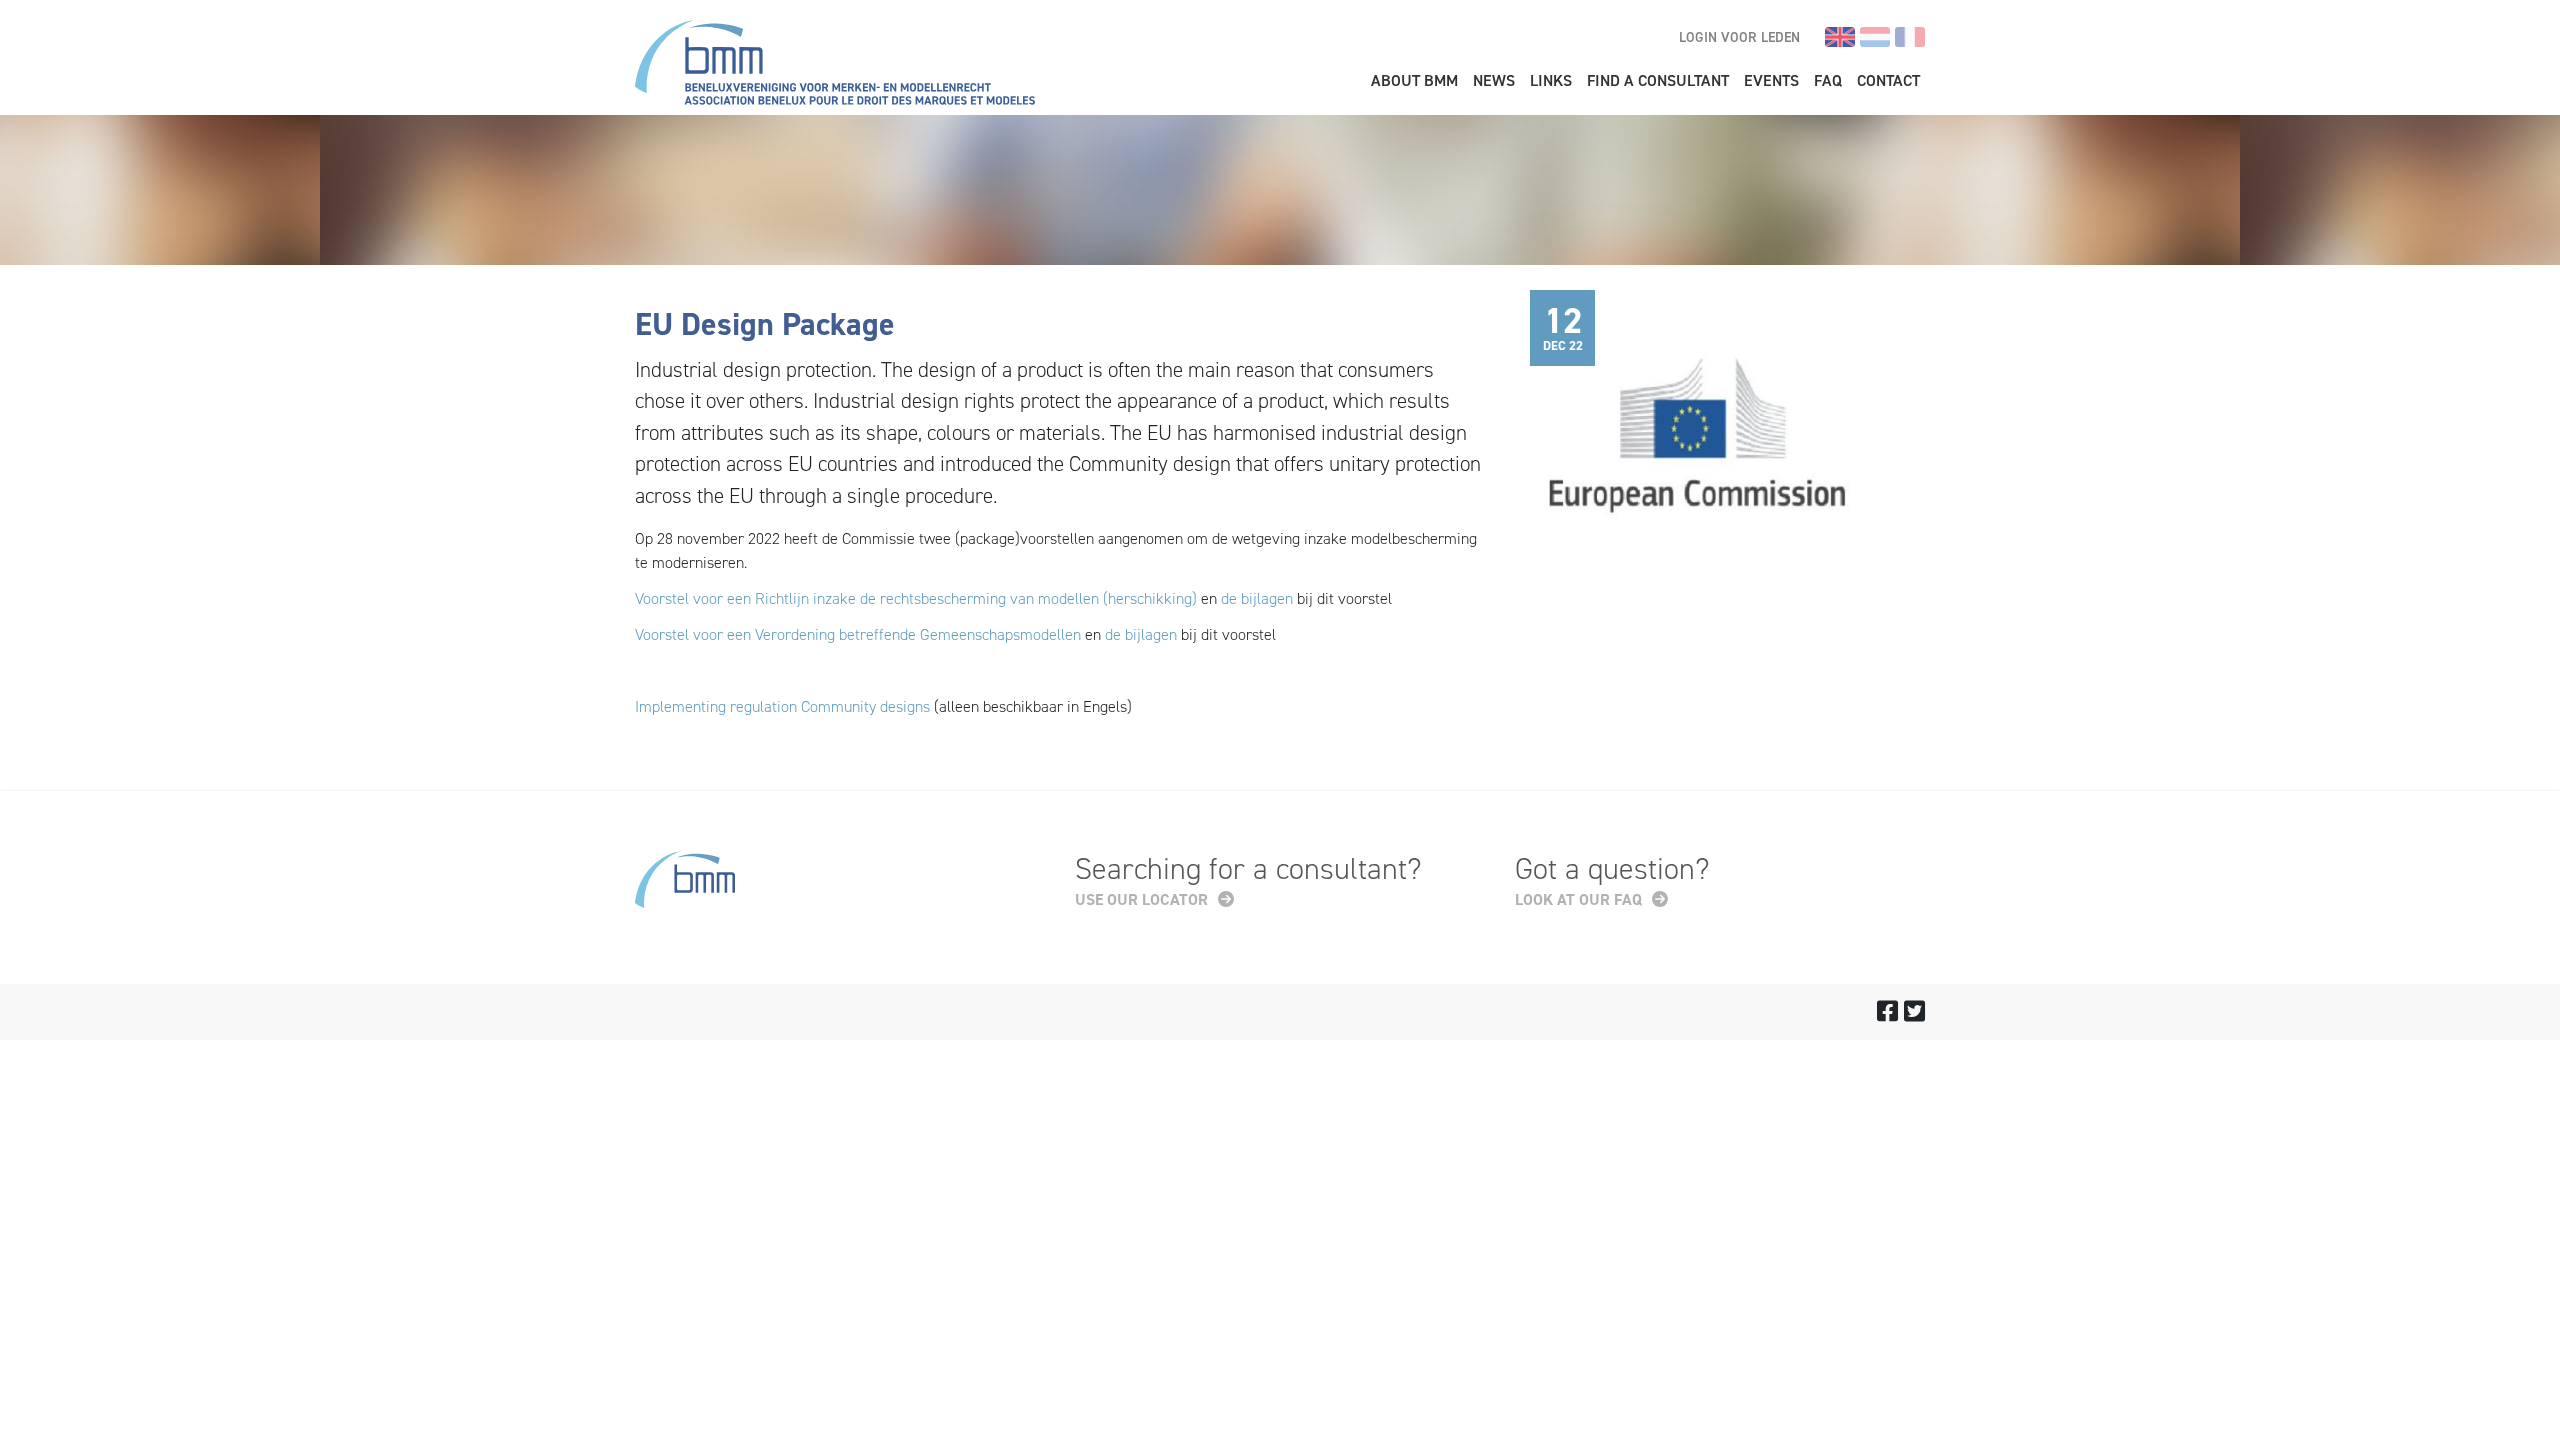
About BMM (1414, 80)
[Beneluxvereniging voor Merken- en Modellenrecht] (835, 65)
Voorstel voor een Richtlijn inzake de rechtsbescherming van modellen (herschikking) (916, 598)
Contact (1888, 80)
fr (1910, 37)
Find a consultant (1658, 80)
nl (1875, 37)
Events (1771, 80)
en (1840, 37)
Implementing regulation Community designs (784, 706)
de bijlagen (1257, 598)
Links (1551, 80)
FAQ (1828, 80)
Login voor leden (1739, 37)
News (1494, 80)
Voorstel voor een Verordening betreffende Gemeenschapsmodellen (858, 634)
